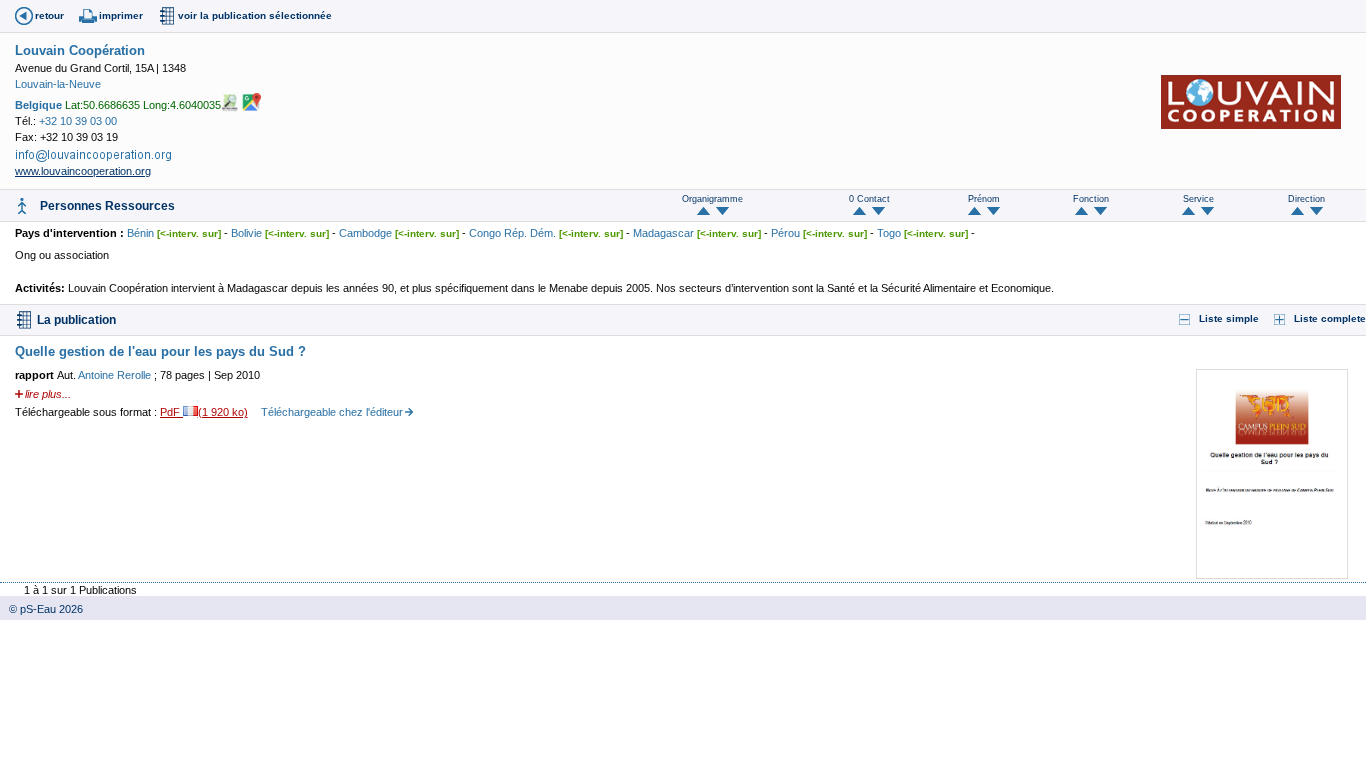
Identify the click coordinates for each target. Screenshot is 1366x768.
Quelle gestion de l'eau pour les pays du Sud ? (160, 351)
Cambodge (365, 233)
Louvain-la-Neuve (58, 84)
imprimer (121, 15)
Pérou (785, 233)
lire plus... (48, 394)
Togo (889, 233)
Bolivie (246, 233)
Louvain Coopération (80, 50)
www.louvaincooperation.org (83, 171)
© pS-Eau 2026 (41, 609)
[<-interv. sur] (189, 233)
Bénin (140, 233)
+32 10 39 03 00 (78, 121)
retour (49, 15)
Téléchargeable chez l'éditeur (332, 412)
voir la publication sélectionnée (255, 15)
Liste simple (1229, 318)
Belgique (38, 104)
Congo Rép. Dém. (512, 233)
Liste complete (1330, 318)
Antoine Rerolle (116, 375)
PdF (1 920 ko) (204, 412)
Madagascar (663, 233)
